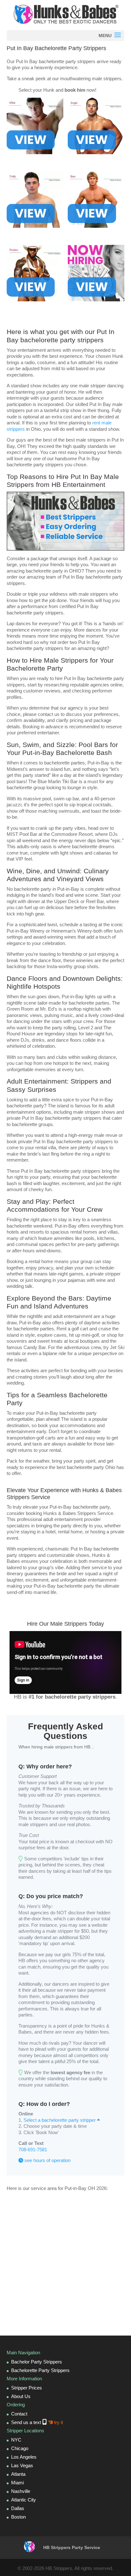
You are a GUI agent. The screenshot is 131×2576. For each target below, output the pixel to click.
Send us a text (37, 2422)
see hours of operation (47, 2160)
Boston (18, 2517)
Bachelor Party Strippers (37, 2362)
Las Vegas (22, 2465)
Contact (19, 2414)
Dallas (18, 2508)
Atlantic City (24, 2500)
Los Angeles (24, 2457)
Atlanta (18, 2474)
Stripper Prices (27, 2388)
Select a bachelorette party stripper (60, 2120)
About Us (21, 2396)
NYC (16, 2440)
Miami (17, 2483)
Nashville (21, 2491)
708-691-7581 (33, 2150)
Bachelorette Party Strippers (40, 2370)
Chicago (20, 2448)
